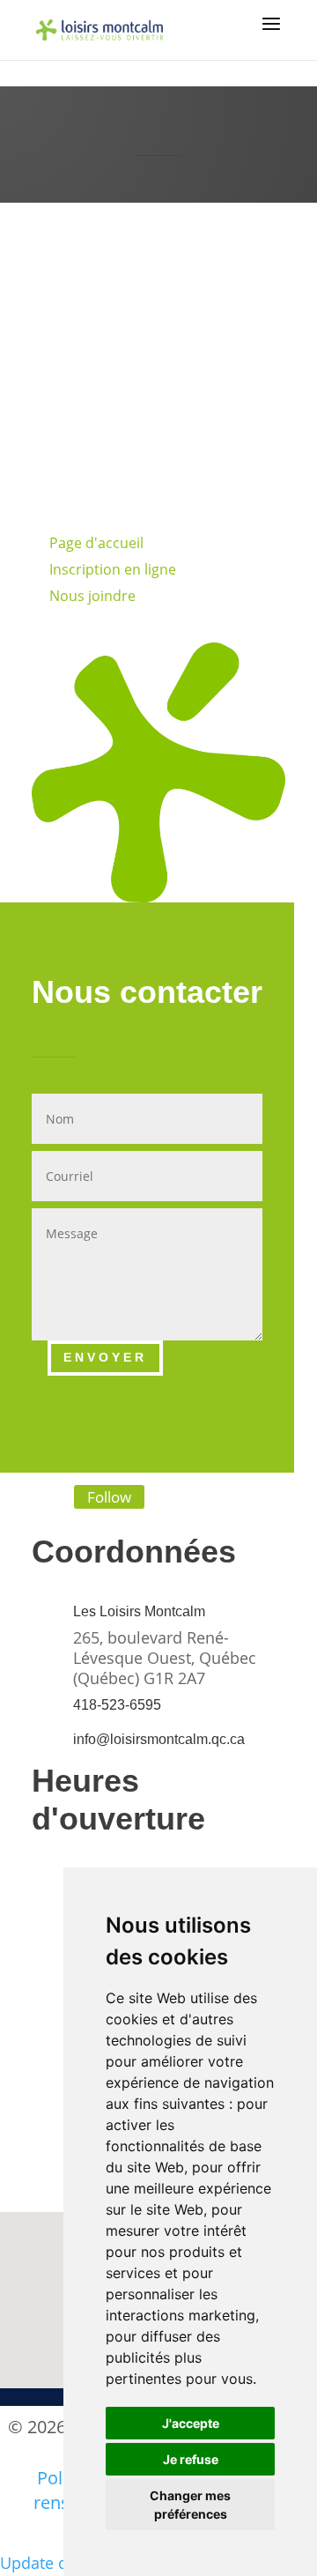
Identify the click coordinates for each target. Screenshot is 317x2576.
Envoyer (105, 1357)
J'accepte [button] (191, 2423)
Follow (109, 1497)
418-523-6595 (117, 1705)
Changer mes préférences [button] (190, 2505)
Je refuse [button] (191, 2459)
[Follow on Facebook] (33, 1498)
